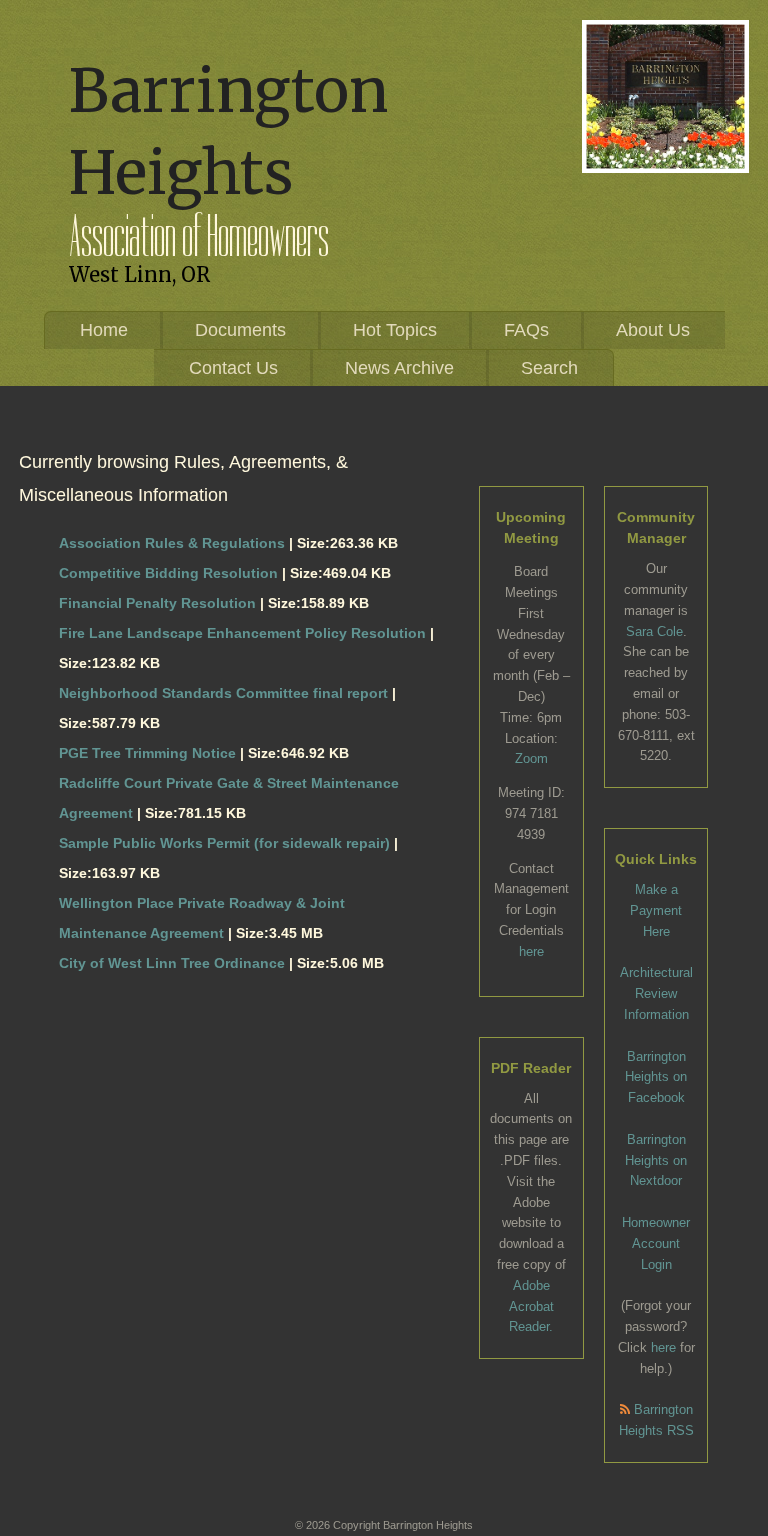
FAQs (526, 330)
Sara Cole (654, 631)
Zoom (531, 758)
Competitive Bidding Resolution (168, 573)
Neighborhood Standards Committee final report (223, 693)
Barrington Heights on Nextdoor (656, 1160)
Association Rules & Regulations (172, 543)
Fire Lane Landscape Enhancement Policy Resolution (242, 633)
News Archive (399, 368)
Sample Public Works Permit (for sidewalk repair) (224, 843)
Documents (240, 330)
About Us (653, 330)
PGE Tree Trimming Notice (147, 753)
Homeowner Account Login (656, 1243)
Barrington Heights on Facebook (656, 1077)
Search (549, 368)
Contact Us (233, 368)
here (531, 951)
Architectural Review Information (656, 993)
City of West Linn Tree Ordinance (172, 963)
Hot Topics (395, 330)
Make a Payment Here (656, 910)
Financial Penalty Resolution (157, 603)
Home (104, 330)
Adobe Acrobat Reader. (531, 1306)
